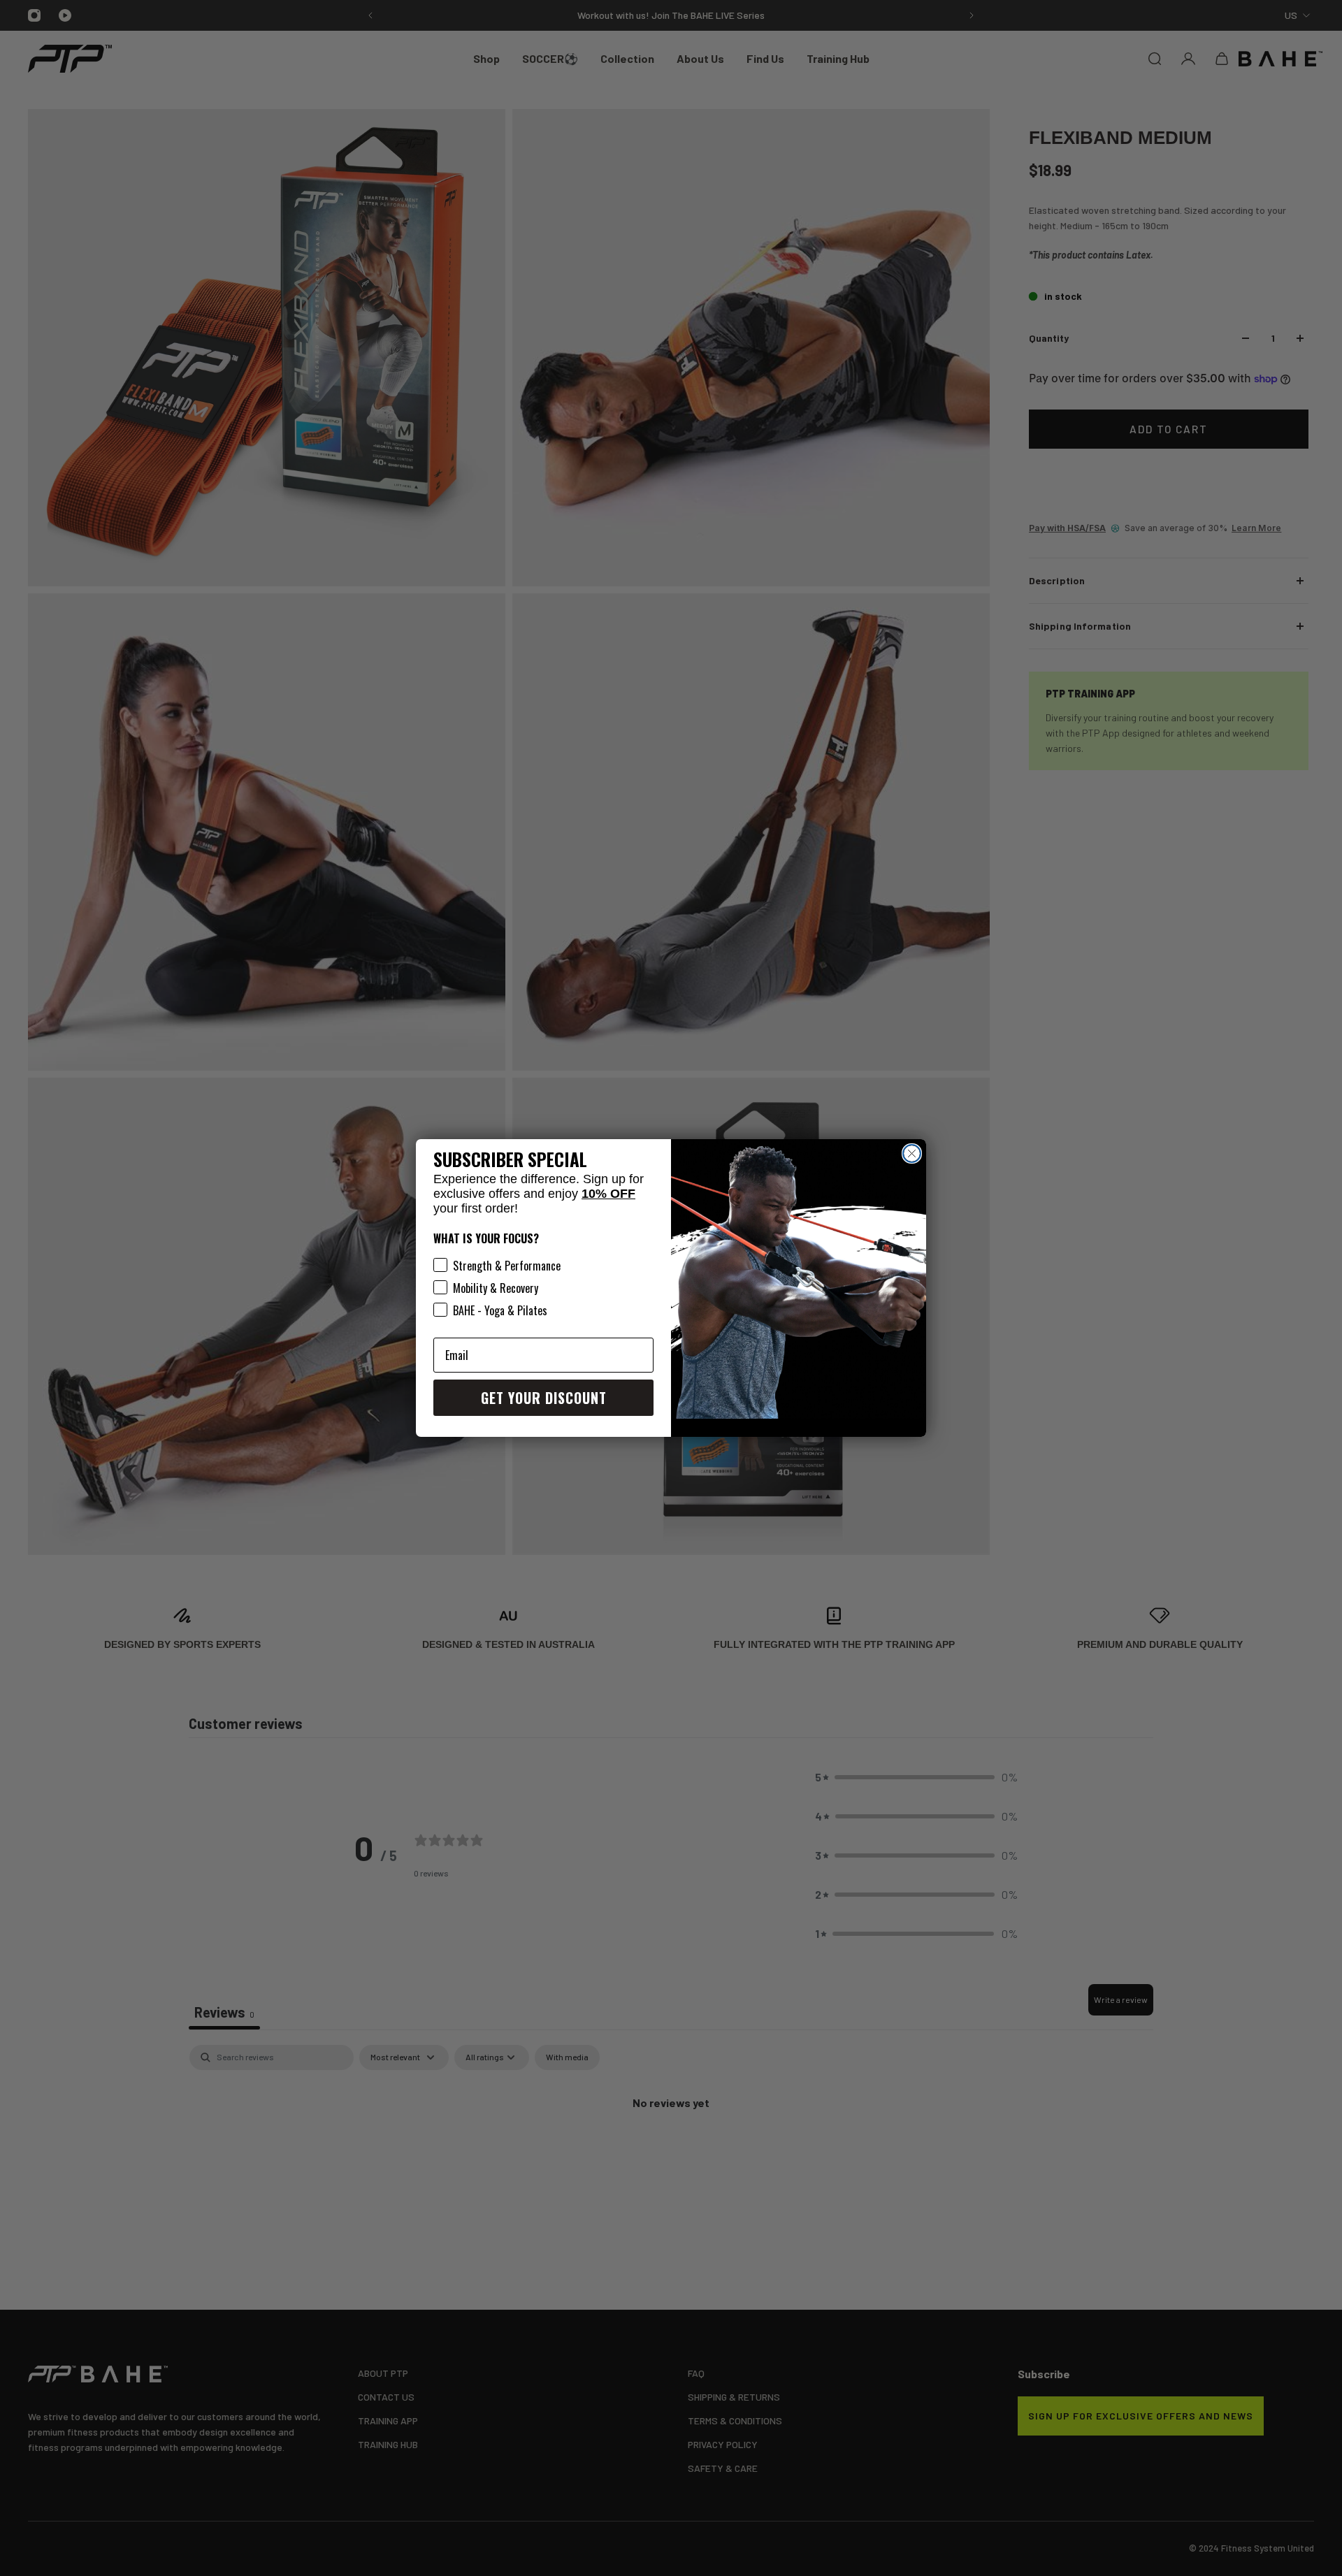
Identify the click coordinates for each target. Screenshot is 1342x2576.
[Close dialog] (912, 1153)
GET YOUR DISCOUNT (544, 1398)
